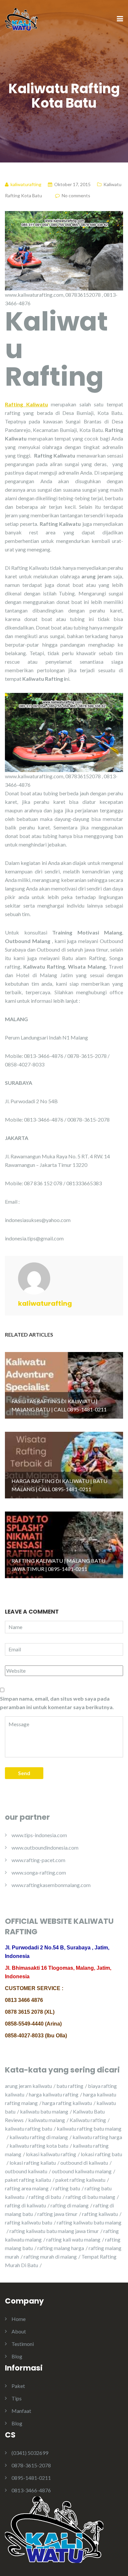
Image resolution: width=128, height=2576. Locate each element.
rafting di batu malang (90, 2197)
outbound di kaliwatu (84, 2163)
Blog (17, 2356)
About (19, 2331)
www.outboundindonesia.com (45, 1847)
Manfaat (21, 2411)
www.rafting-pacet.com (38, 1860)
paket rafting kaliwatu (80, 2180)
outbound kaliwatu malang (82, 2171)
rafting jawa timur (57, 2214)
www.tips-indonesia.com (39, 1835)
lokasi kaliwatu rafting (51, 2154)
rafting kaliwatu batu (29, 2222)
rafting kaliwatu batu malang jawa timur (54, 2231)
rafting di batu (45, 2197)
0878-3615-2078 (31, 2465)
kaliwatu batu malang (44, 2111)
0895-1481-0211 (31, 2478)
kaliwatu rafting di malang (39, 2137)
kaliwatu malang (47, 2120)
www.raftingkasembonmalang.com (51, 1885)
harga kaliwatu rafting (54, 2094)
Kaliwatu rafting (88, 2120)
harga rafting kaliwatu (67, 2103)
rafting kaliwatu (100, 2214)
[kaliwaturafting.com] (21, 19)
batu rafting (70, 2086)
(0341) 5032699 (30, 2453)
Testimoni (23, 2344)
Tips (17, 2398)
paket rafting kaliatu (28, 2180)
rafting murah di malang (50, 2256)
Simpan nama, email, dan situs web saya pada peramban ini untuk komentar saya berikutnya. (57, 1703)
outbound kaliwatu (26, 2171)
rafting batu (67, 2188)
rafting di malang (70, 2205)
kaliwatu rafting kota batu (39, 2146)
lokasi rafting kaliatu (33, 2163)
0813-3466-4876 (31, 2490)
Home (19, 2319)
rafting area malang (27, 2188)
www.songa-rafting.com (39, 1872)
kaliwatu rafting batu (29, 2128)
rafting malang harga (61, 2248)
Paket (18, 2386)
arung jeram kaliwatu (28, 2086)
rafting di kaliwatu (25, 2205)
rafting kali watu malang (73, 2239)
